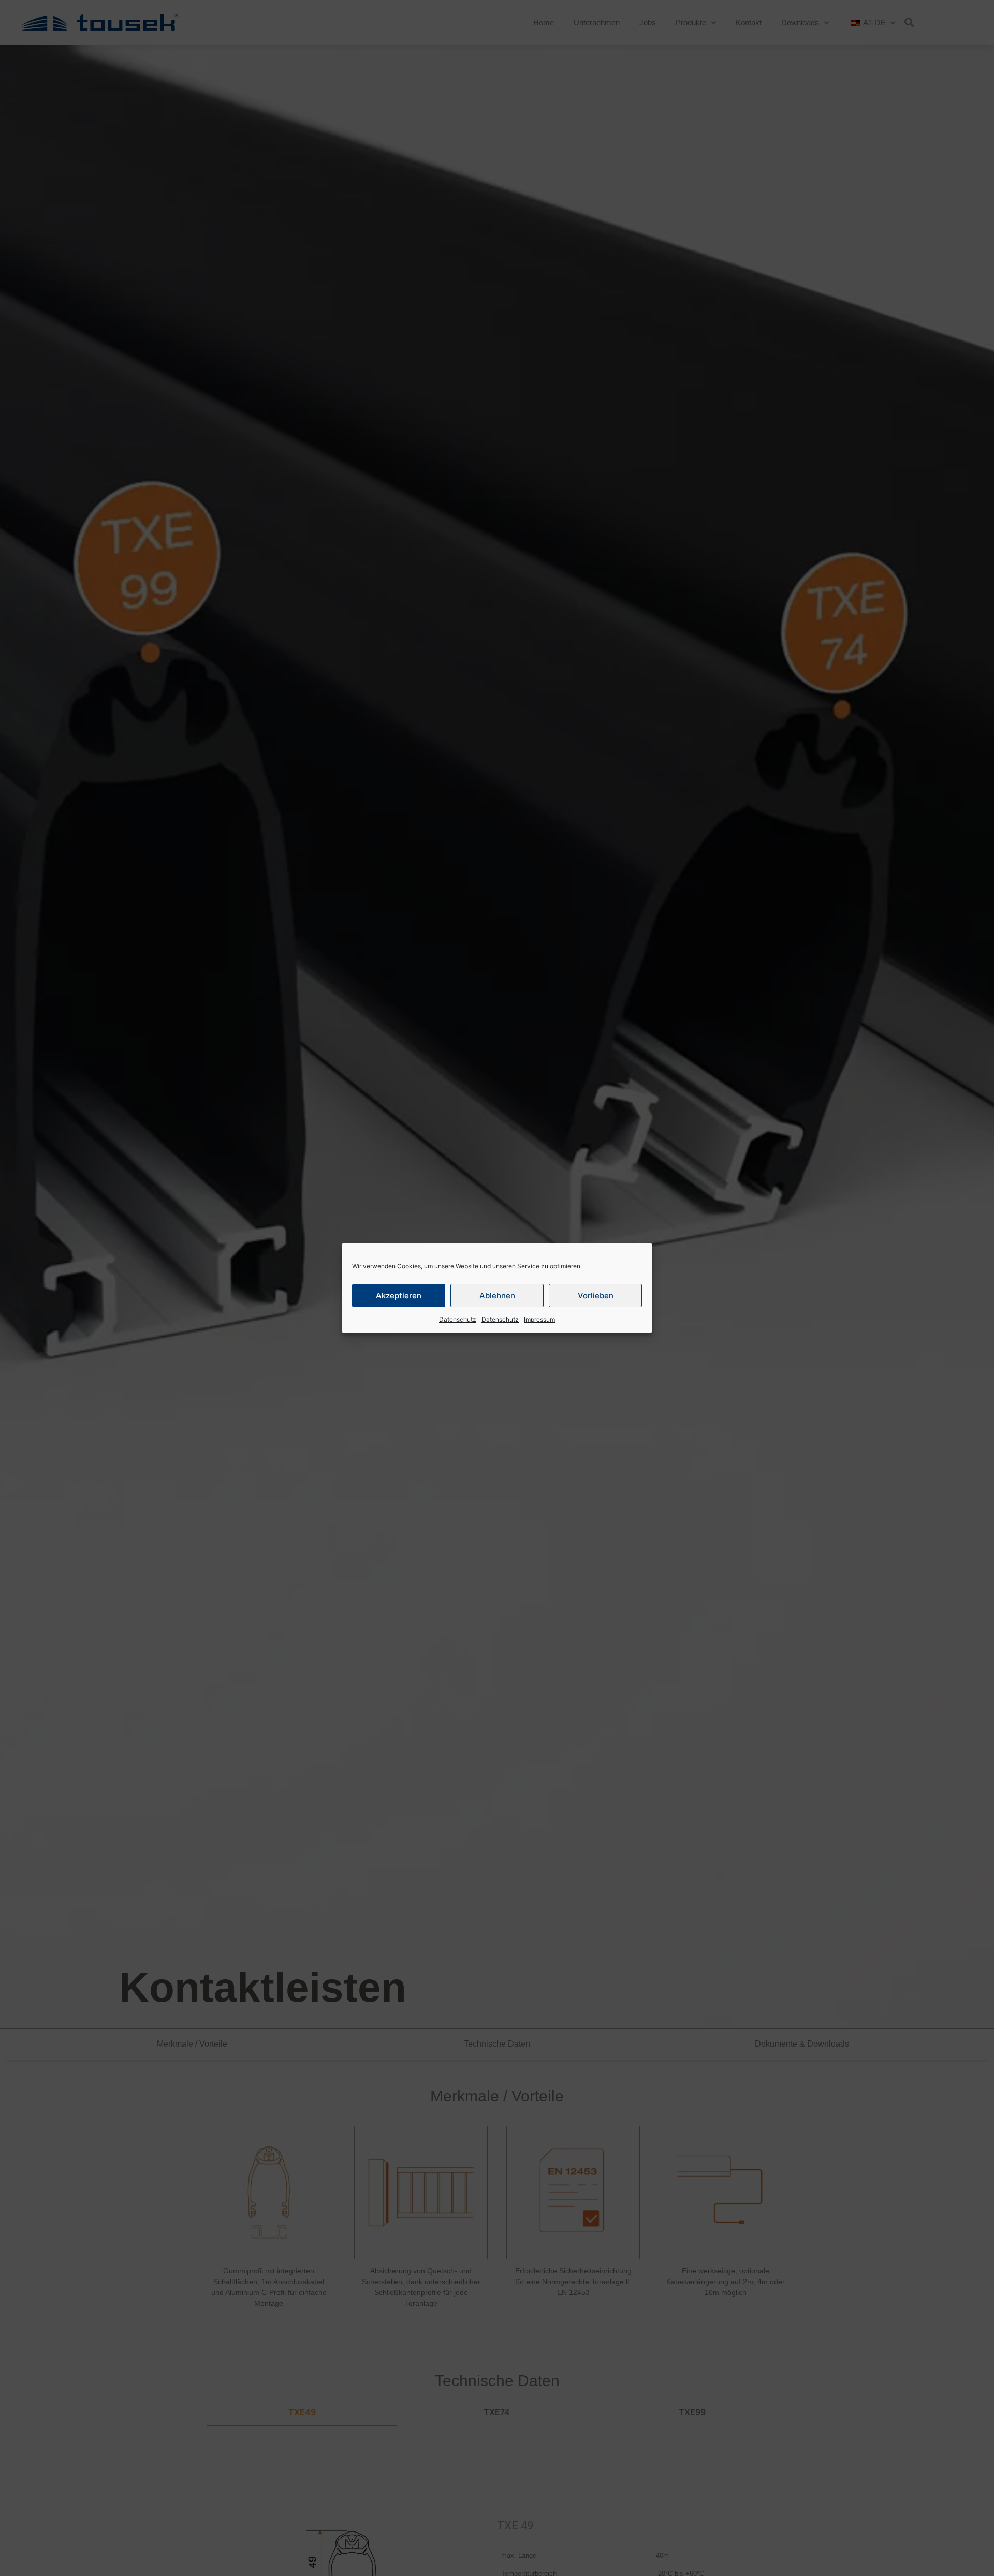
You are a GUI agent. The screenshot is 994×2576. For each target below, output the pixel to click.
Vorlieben (596, 1296)
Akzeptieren (399, 1296)
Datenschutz (458, 1319)
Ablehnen (497, 1296)
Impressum (539, 1319)
